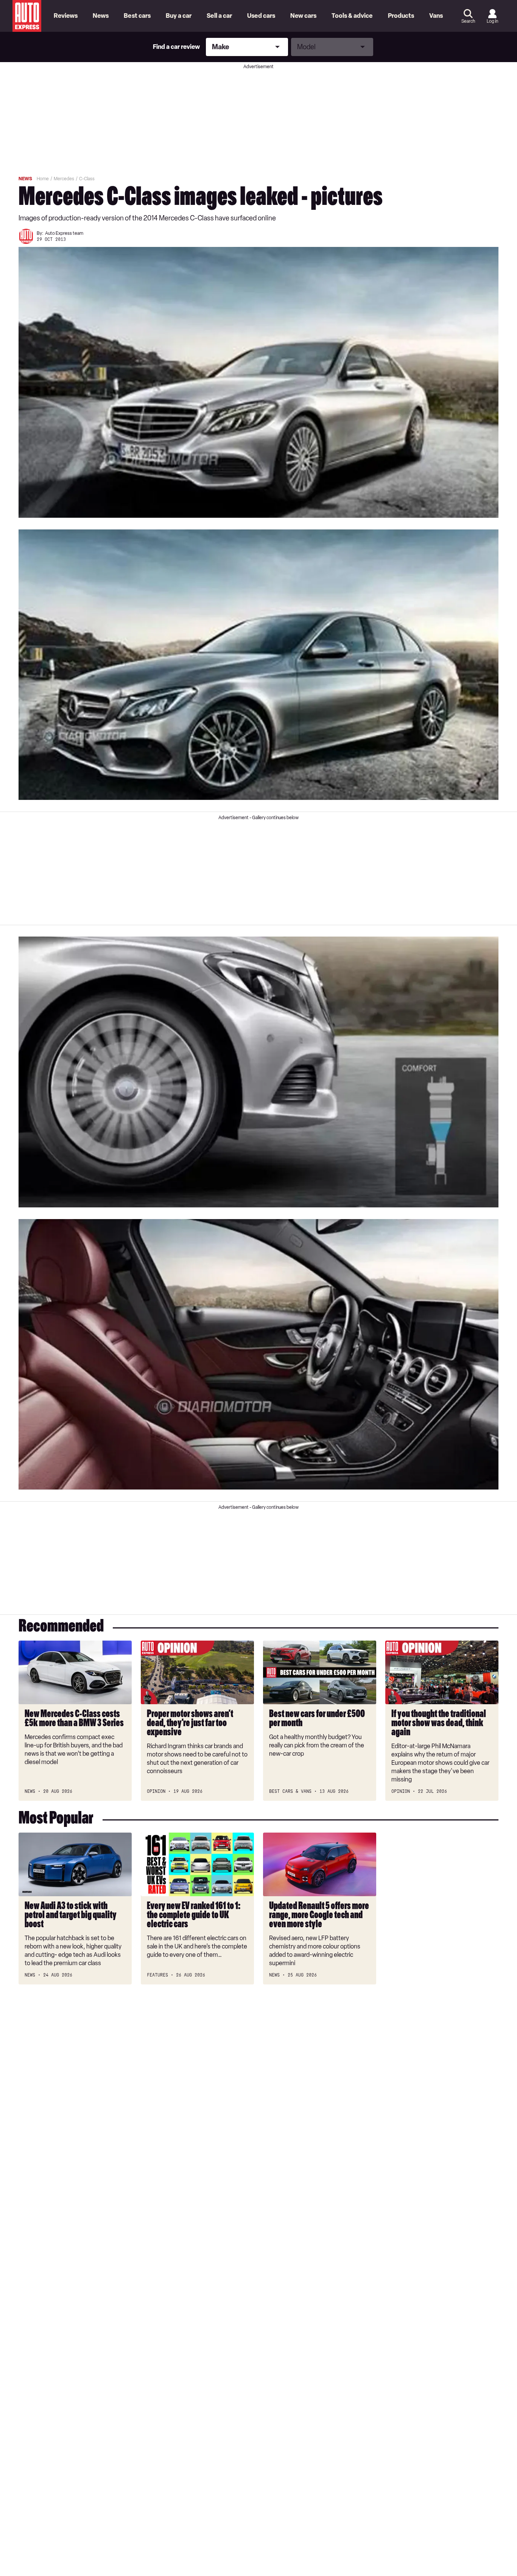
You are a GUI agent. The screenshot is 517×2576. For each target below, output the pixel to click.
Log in (492, 21)
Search (468, 21)
